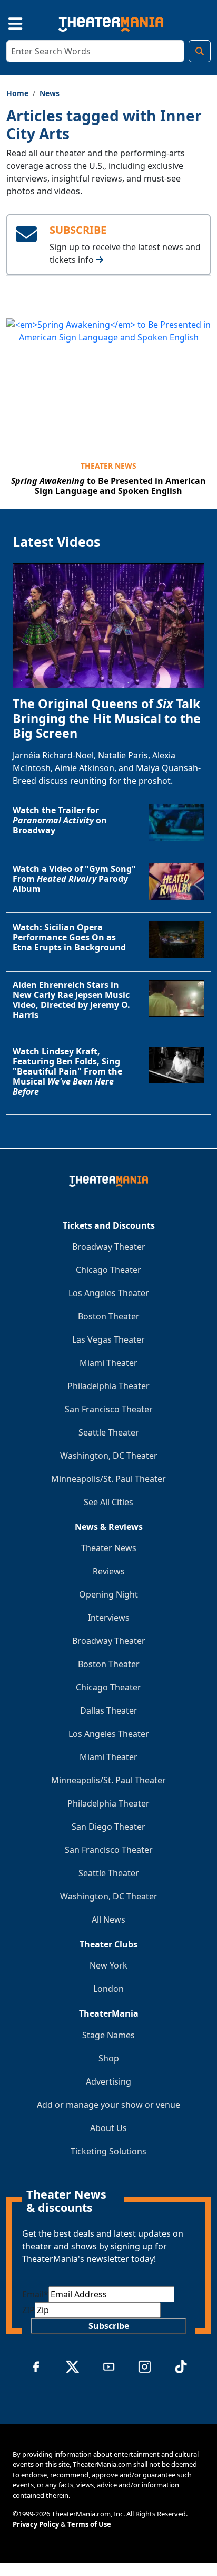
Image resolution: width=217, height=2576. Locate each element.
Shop (109, 2058)
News (50, 93)
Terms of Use (89, 2524)
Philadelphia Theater (108, 1386)
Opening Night (108, 1594)
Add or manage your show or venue (108, 2105)
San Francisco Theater (109, 1409)
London (108, 1989)
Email (35, 2294)
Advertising (108, 2081)
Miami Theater (108, 1363)
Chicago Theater (108, 1270)
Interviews (109, 1618)
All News (108, 1919)
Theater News (108, 466)
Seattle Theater (109, 1432)
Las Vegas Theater (108, 1339)
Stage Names (108, 2035)
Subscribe (109, 2326)
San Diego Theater (108, 1827)
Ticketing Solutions (108, 2151)
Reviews (109, 1571)
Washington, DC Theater (109, 1456)
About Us (108, 2128)
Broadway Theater (109, 1247)
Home (17, 93)
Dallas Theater (109, 1710)
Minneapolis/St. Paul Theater (108, 1479)
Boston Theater (109, 1316)
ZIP (28, 2310)
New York (108, 1965)
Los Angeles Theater (109, 1293)
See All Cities (108, 1502)
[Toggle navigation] (6, 22)
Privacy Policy (36, 2524)
